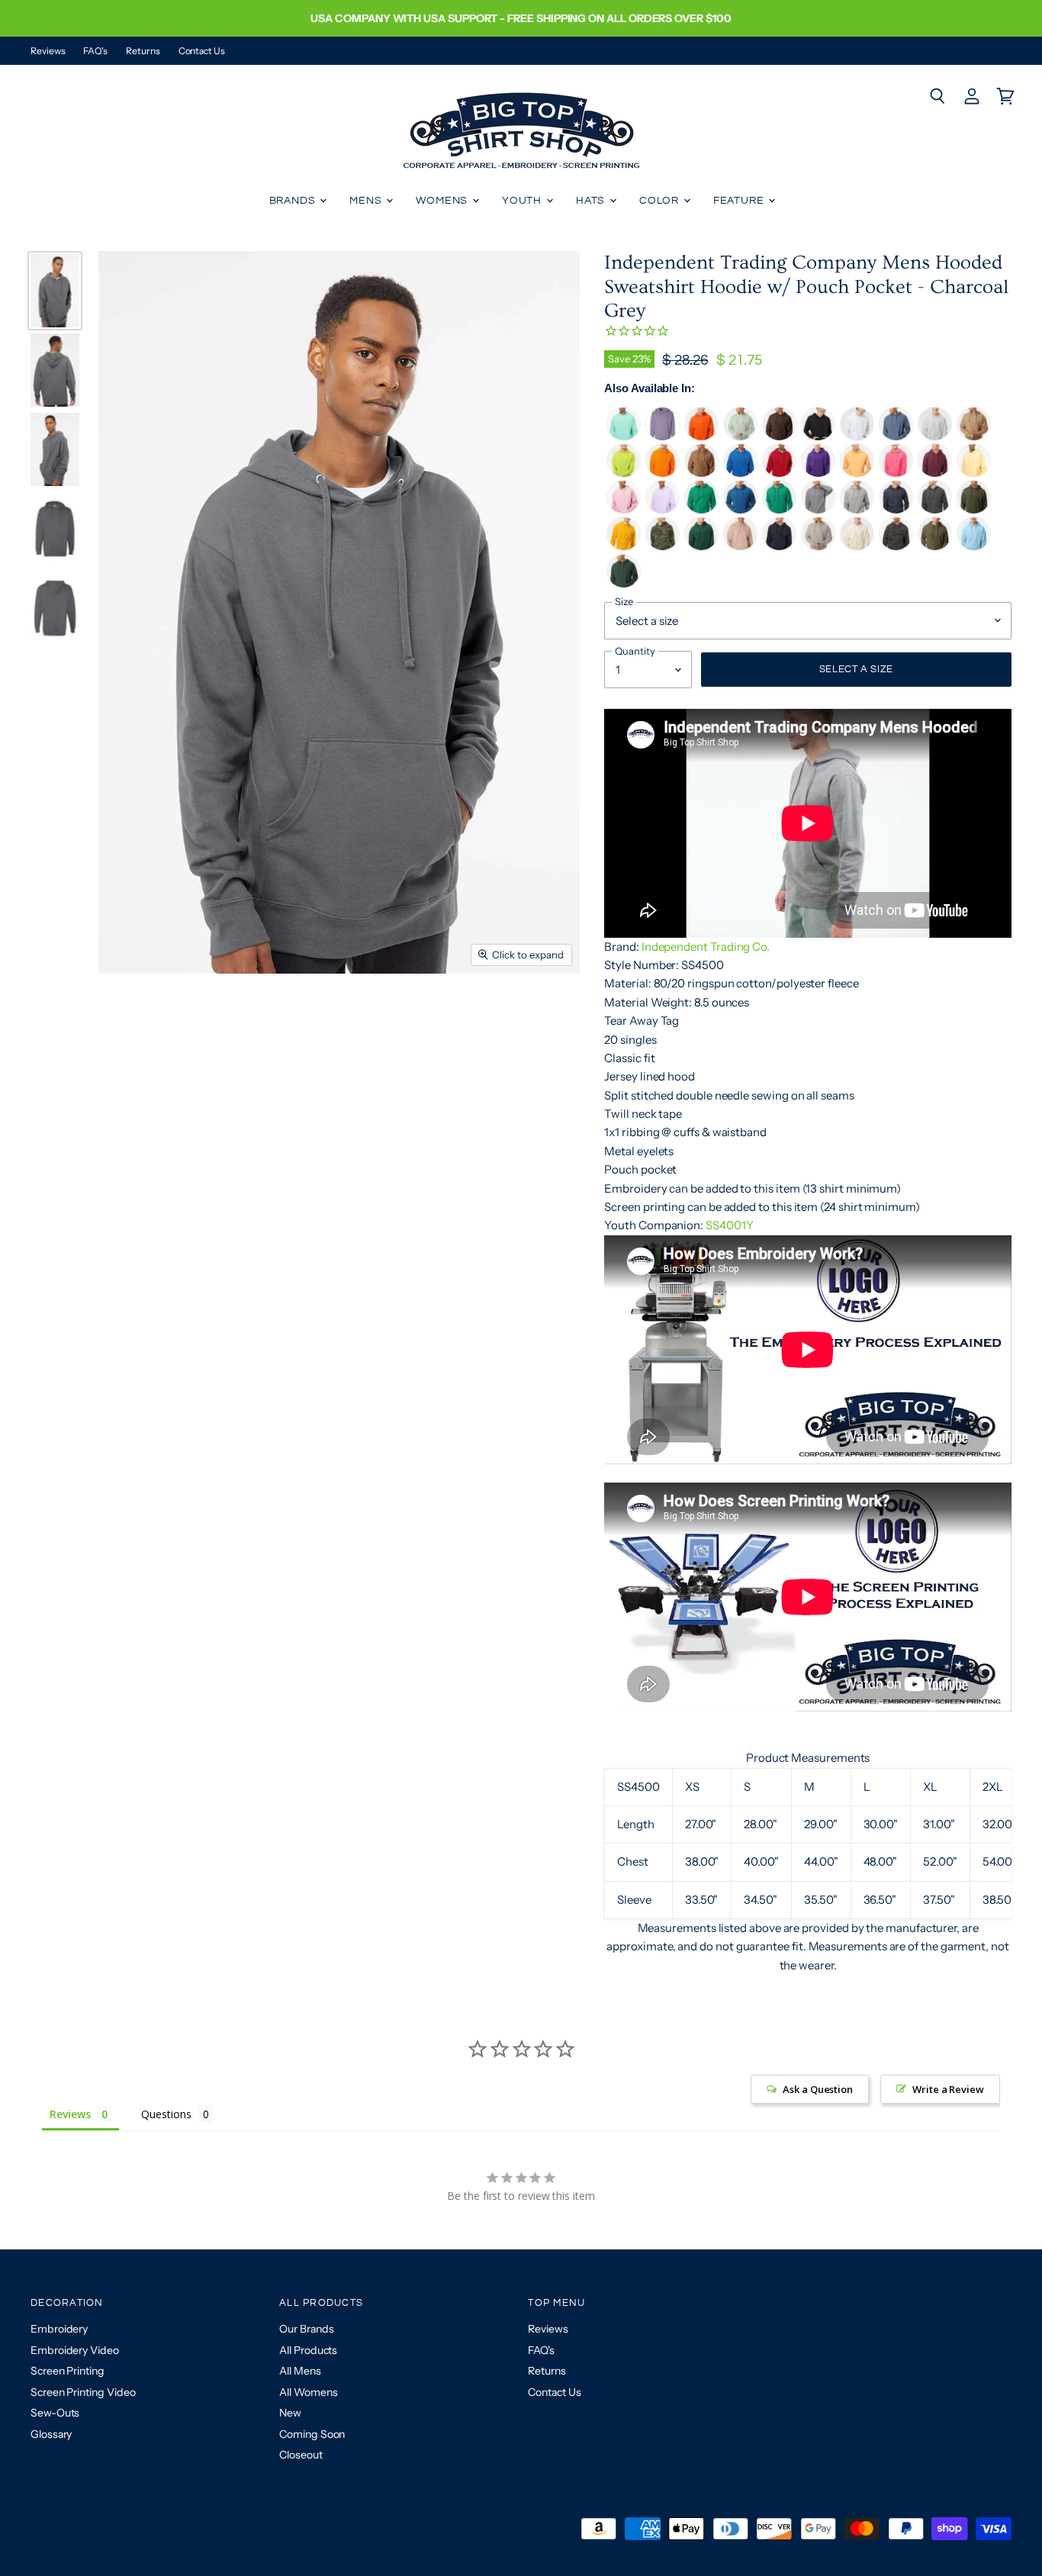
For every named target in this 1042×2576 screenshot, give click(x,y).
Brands (294, 201)
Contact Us (202, 51)
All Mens (300, 2371)
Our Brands (306, 2329)
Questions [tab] (166, 2114)
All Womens (308, 2392)
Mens (367, 201)
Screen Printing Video (83, 2392)
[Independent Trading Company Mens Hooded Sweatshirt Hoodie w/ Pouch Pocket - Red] (779, 473)
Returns (143, 51)
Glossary (51, 2434)
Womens (443, 201)
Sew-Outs (55, 2413)
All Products (308, 2350)
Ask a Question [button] (818, 2089)
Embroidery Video (75, 2350)
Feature (740, 201)
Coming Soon (312, 2434)
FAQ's (95, 51)
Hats (592, 201)
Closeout (301, 2455)
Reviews (48, 51)
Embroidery (59, 2329)
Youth (523, 201)
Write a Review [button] (948, 2089)
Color (661, 201)
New (290, 2413)
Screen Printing (68, 2371)
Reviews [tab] (70, 2114)
